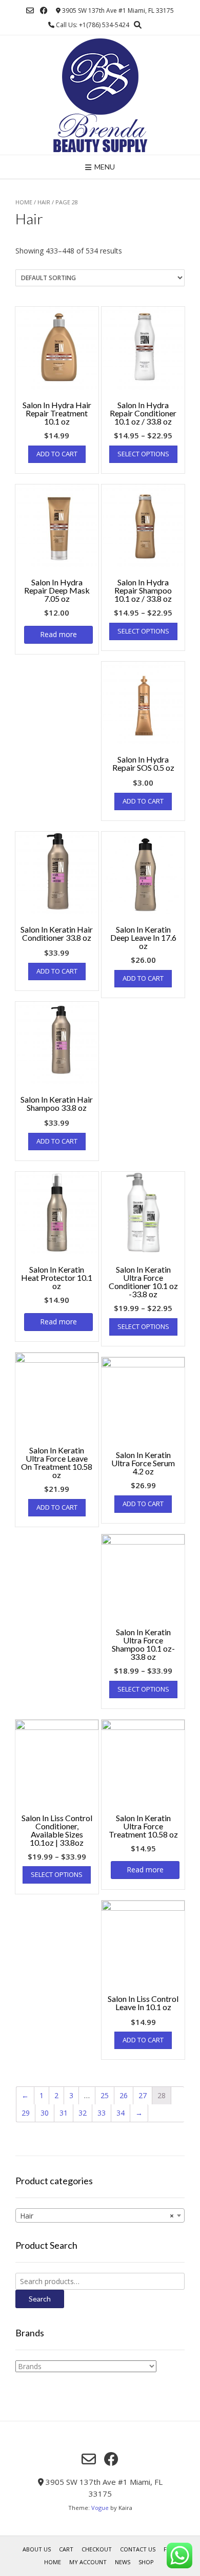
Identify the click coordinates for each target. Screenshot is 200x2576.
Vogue (100, 2508)
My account (88, 2562)
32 (83, 2113)
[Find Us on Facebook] (44, 10)
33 (102, 2113)
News (123, 2562)
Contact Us (138, 2549)
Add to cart (57, 454)
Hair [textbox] (97, 2216)
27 (143, 2095)
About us (37, 2549)
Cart (66, 2549)
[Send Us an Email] (30, 10)
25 (105, 2095)
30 (45, 2113)
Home (24, 202)
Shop (146, 2562)
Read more (58, 634)
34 (121, 2113)
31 (64, 2113)
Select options (143, 454)
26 (124, 2095)
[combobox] (100, 2215)
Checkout (97, 2549)
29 (26, 2113)
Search (40, 2299)
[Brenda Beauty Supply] (100, 95)
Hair (44, 202)
